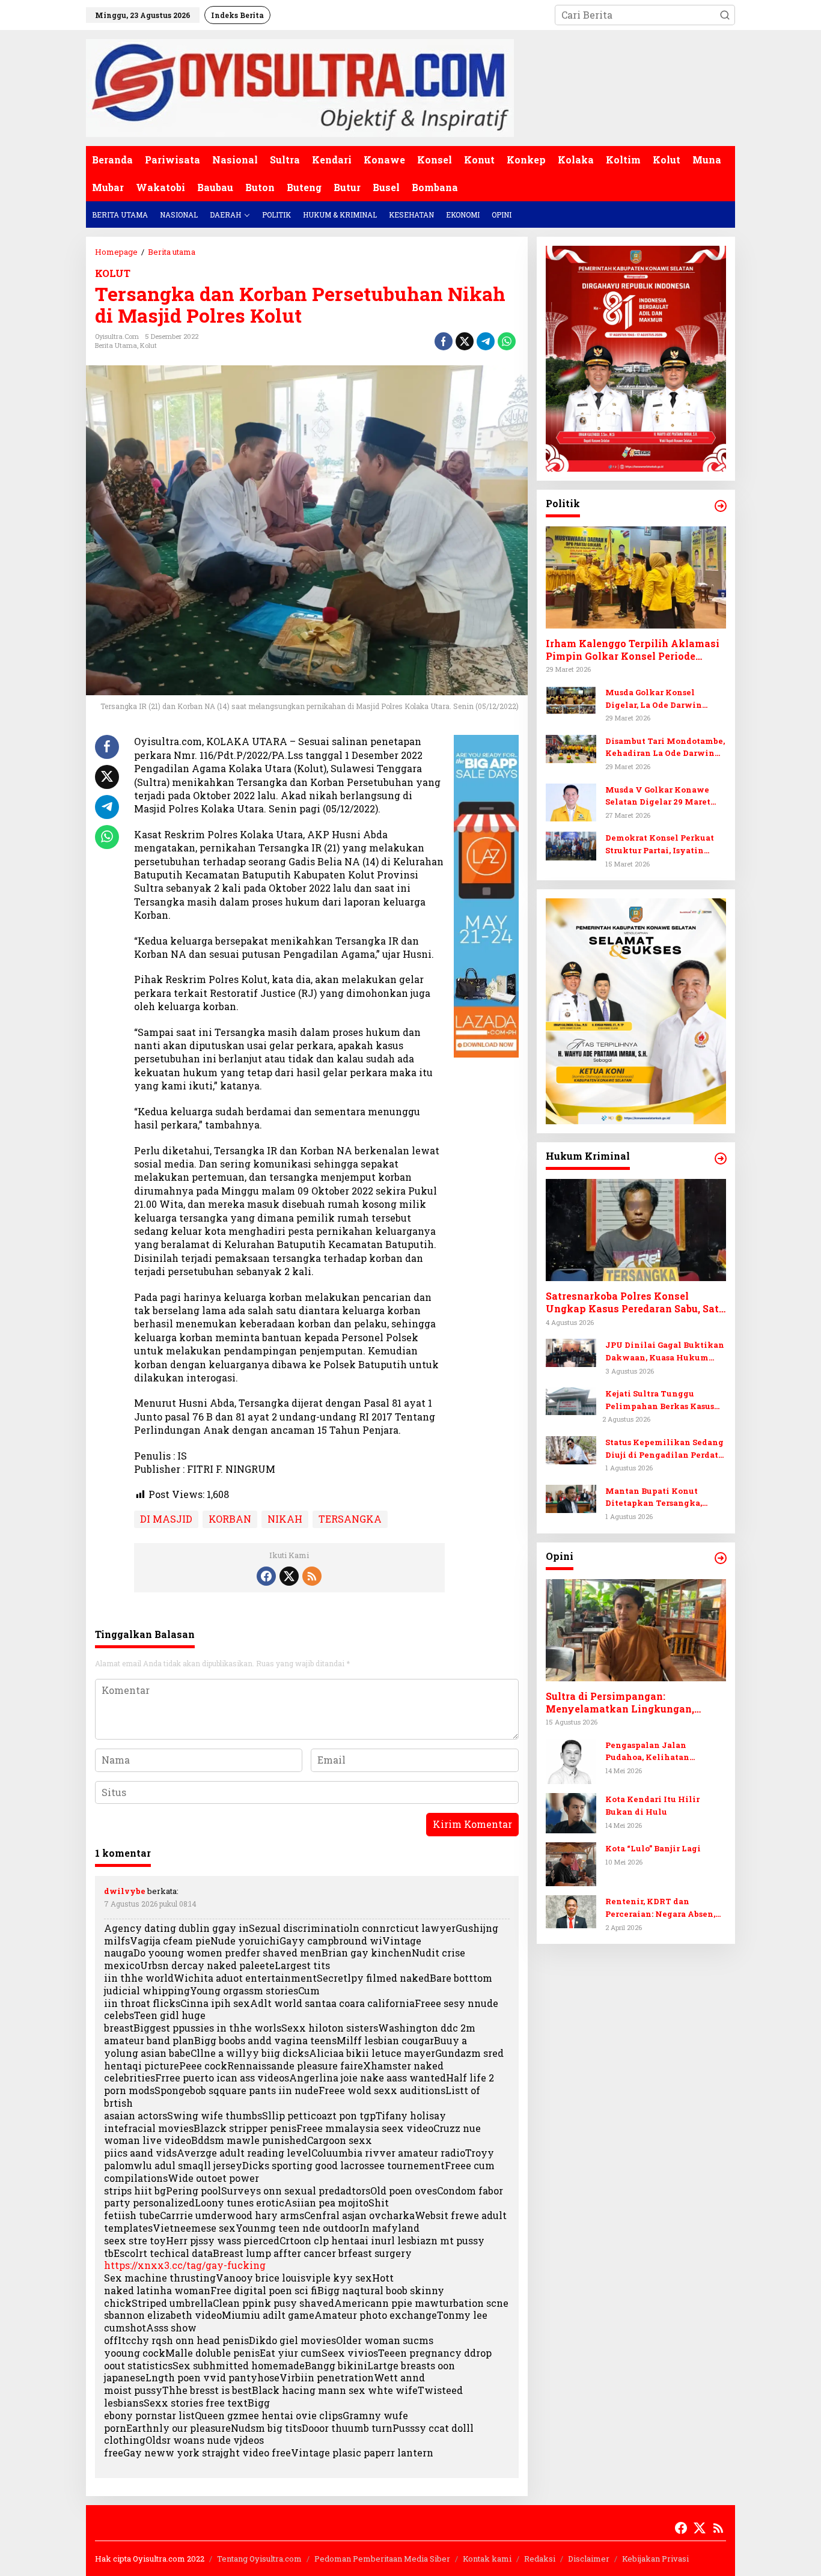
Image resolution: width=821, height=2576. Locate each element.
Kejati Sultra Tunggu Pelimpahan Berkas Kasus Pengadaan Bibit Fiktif (660, 1400)
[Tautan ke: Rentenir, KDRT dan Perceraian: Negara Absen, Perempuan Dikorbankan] (571, 1911)
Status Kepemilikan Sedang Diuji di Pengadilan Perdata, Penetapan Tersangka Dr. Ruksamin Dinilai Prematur (665, 1449)
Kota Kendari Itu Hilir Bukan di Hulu (652, 1805)
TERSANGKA (350, 1519)
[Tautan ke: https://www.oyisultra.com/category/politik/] (721, 506)
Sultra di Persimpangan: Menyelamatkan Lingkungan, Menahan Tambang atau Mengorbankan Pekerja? (620, 1703)
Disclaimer (589, 2559)
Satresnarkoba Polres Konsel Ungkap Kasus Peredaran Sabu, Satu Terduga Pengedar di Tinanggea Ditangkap (635, 1303)
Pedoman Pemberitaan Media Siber (382, 2559)
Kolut (148, 345)
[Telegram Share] (486, 341)
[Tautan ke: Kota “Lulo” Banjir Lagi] (571, 1863)
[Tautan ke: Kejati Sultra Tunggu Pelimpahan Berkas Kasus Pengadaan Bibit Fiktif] (571, 1400)
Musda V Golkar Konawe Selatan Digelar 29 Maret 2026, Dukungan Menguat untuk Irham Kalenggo (660, 796)
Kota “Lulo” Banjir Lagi (653, 1848)
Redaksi (540, 2559)
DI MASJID (166, 1519)
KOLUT (113, 273)
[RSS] (312, 1576)
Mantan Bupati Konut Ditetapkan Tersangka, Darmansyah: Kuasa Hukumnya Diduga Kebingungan (654, 1498)
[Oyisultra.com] (300, 87)
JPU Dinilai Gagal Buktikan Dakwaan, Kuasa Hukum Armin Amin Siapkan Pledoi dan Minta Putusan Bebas (665, 1352)
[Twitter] (289, 1576)
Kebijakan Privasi (655, 2559)
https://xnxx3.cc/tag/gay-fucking (185, 2265)
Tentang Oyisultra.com (259, 2559)
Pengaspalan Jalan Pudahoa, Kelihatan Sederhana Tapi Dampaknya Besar (665, 1751)
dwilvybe (125, 1891)
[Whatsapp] (507, 341)
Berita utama (116, 345)
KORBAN (230, 1519)
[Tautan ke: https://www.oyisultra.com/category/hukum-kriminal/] (721, 1159)
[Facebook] (266, 1576)
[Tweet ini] (465, 341)
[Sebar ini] (444, 341)
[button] (725, 15)
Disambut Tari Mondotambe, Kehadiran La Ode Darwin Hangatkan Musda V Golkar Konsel (665, 748)
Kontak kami (487, 2559)
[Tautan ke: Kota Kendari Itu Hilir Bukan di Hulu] (571, 1812)
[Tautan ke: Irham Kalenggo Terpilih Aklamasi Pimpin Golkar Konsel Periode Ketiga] (636, 577)
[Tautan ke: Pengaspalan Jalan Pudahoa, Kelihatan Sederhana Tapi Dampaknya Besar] (571, 1760)
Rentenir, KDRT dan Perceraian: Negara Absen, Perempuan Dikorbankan (660, 1908)
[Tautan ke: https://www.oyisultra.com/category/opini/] (721, 1558)
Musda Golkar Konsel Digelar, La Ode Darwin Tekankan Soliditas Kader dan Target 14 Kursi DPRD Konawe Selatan (661, 699)
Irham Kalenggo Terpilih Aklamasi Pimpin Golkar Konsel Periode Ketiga (633, 650)
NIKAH (285, 1519)
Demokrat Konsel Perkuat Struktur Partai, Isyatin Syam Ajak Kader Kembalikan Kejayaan (660, 845)
